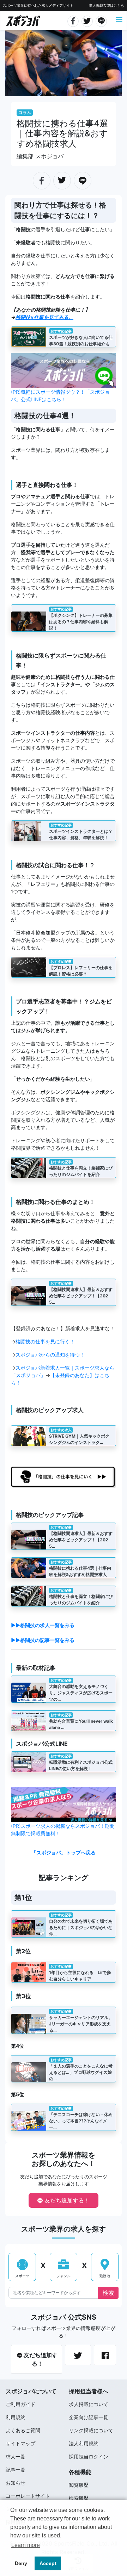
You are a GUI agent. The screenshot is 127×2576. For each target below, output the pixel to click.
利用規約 (16, 2417)
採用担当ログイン (89, 2456)
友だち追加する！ (66, 2200)
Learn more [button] (26, 2545)
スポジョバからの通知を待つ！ (50, 1355)
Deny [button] (21, 2563)
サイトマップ (20, 2443)
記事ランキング (64, 1878)
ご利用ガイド (20, 2404)
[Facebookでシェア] (73, 20)
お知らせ (16, 2483)
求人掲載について (89, 2404)
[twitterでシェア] (87, 20)
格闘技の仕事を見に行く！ (45, 1341)
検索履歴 (79, 2498)
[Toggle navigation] (119, 20)
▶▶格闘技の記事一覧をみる (43, 1640)
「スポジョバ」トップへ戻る (64, 1852)
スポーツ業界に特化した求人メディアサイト (38, 5)
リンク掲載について (91, 2430)
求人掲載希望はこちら (107, 5)
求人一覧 (16, 2456)
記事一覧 (16, 2470)
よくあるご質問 (23, 2430)
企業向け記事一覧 (89, 2417)
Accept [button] (48, 2563)
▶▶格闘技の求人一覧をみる (43, 1625)
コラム (25, 112)
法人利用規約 (84, 2443)
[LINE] (101, 20)
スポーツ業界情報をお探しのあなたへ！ (64, 2159)
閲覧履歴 (79, 2485)
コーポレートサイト (28, 2496)
